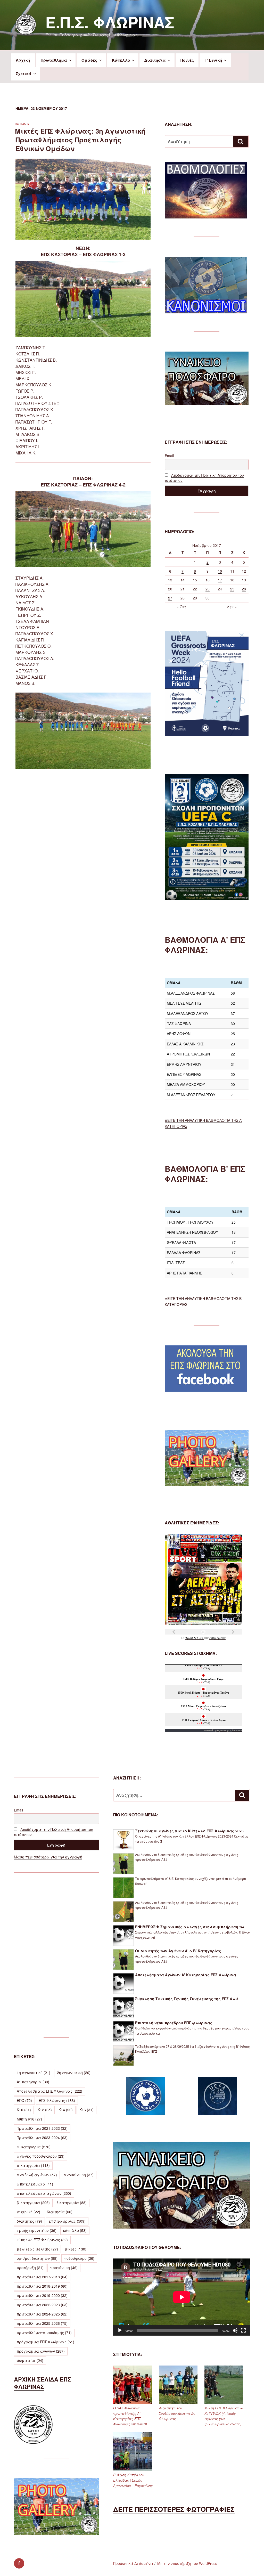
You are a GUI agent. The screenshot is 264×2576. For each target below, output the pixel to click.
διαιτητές (29, 2221)
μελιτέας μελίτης (37, 2249)
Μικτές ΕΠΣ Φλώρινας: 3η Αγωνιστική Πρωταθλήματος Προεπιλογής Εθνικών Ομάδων (80, 140)
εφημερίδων (217, 1638)
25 (232, 589)
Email (169, 456)
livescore (237, 1730)
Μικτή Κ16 (29, 2119)
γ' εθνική (28, 2212)
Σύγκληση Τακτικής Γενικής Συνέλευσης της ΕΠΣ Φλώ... (188, 1999)
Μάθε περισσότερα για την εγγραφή (48, 1857)
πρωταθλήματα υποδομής (44, 2333)
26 (244, 589)
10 (220, 571)
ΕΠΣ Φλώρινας (57, 2100)
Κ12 (45, 2110)
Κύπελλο (121, 60)
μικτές (76, 2249)
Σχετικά (24, 74)
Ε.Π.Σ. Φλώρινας (110, 22)
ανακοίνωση (79, 2175)
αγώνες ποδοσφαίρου (41, 2156)
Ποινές (187, 60)
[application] (182, 2297)
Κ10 (24, 2110)
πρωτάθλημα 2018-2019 (42, 2286)
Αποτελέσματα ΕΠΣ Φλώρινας (49, 2091)
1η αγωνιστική (34, 2073)
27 (170, 598)
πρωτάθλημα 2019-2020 (42, 2295)
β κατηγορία (72, 2203)
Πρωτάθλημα (54, 60)
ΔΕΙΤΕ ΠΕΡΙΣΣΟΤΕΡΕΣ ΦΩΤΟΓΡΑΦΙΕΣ (174, 2509)
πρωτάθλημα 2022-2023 (42, 2305)
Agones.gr (223, 1730)
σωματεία (30, 2360)
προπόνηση (64, 2268)
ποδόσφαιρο (79, 2258)
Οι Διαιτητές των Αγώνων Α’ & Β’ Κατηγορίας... (180, 1951)
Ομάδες (89, 60)
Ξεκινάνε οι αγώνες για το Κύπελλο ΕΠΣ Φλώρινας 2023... (191, 1831)
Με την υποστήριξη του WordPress (187, 2563)
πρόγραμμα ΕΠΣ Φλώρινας (46, 2342)
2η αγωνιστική (74, 2073)
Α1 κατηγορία (33, 2082)
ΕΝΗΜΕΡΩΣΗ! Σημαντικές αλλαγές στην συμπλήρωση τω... (191, 1927)
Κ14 (66, 2110)
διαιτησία (60, 2212)
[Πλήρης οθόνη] (243, 2330)
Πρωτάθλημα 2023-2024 (42, 2138)
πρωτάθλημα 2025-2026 (42, 2323)
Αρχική (23, 60)
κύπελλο (75, 2230)
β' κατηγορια (33, 2203)
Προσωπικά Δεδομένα (133, 2563)
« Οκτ (181, 607)
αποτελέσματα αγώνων (44, 2193)
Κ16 (86, 2110)
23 (208, 589)
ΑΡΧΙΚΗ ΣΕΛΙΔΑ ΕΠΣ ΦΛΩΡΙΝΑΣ (42, 2383)
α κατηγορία (33, 2165)
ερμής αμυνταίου (37, 2230)
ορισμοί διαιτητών (37, 2258)
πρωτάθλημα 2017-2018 (42, 2277)
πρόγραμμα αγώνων (41, 2351)
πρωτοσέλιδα (195, 1638)
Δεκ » (232, 607)
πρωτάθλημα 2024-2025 (42, 2314)
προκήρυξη (30, 2268)
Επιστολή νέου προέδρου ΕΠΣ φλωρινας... (175, 2023)
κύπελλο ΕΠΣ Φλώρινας (42, 2240)
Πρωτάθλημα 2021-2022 (42, 2128)
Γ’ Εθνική (213, 60)
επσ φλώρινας (67, 2221)
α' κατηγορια (34, 2147)
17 (220, 580)
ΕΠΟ (24, 2100)
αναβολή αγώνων (37, 2175)
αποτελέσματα (35, 2184)
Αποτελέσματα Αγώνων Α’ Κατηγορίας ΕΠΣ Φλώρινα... (187, 1975)
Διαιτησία (155, 60)
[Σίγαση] (235, 2330)
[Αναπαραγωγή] (120, 2330)
